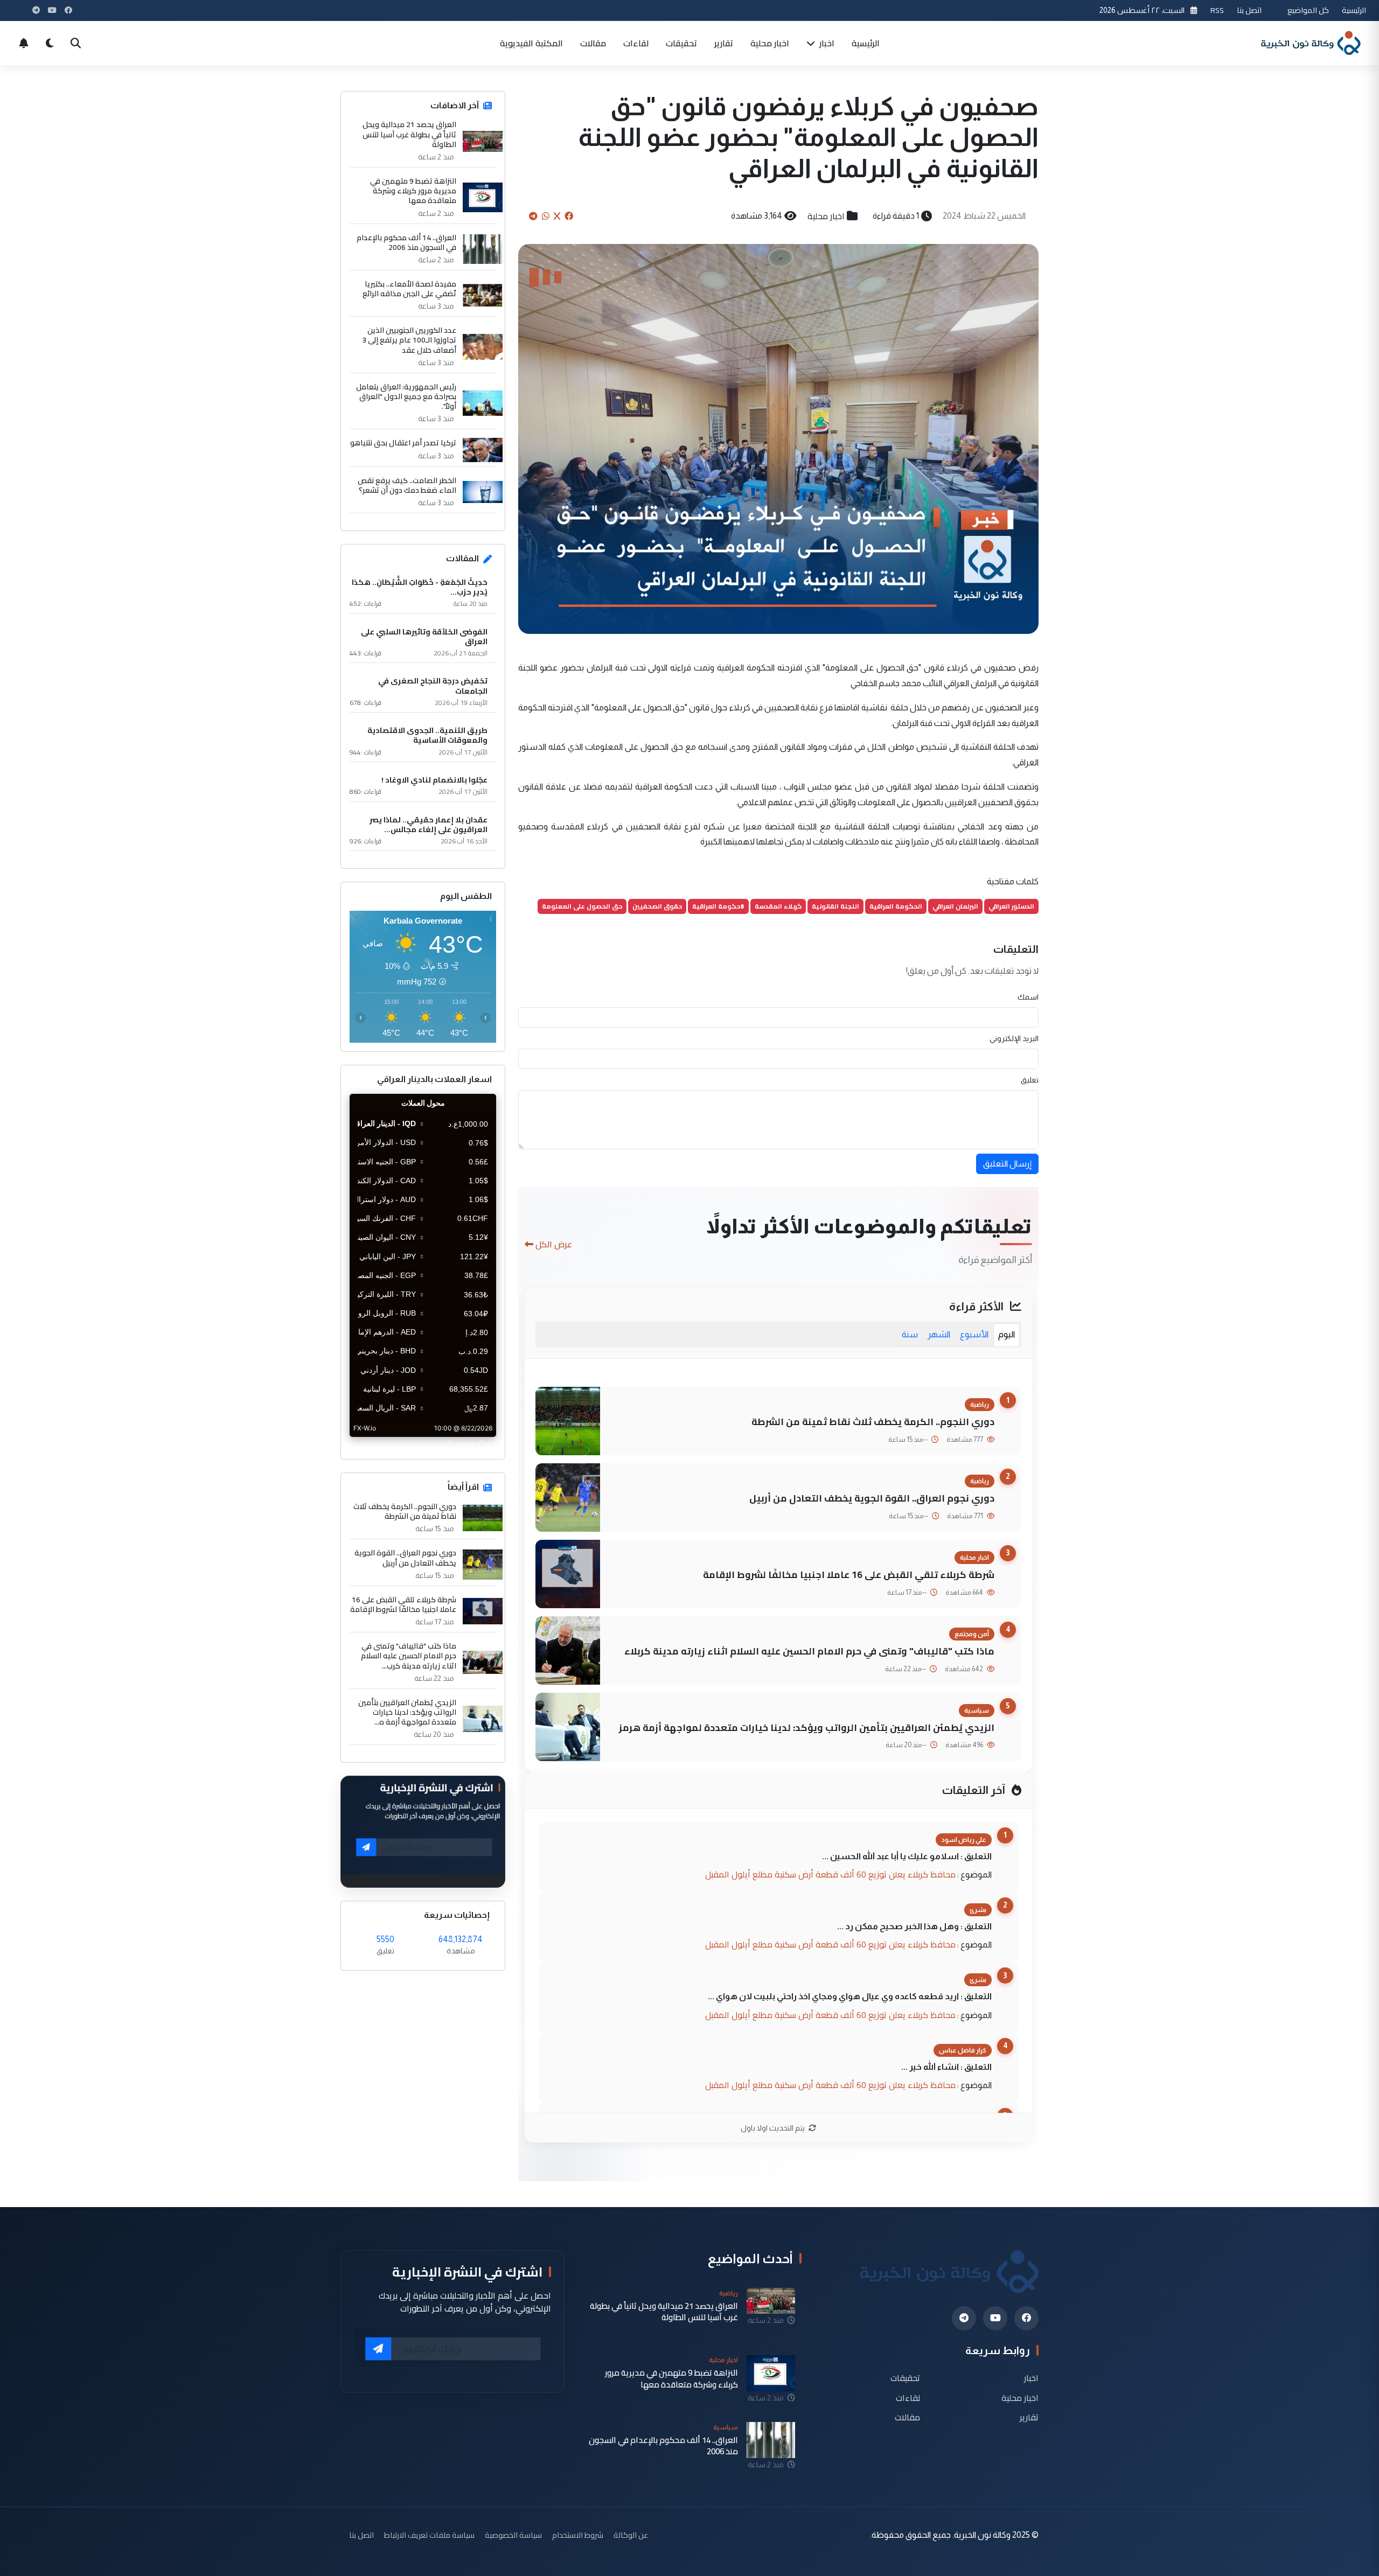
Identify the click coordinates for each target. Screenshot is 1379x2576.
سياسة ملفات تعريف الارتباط (429, 2535)
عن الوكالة (631, 2535)
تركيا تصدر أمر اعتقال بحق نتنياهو (403, 443)
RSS (1217, 10)
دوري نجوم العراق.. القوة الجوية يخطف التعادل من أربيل (872, 1498)
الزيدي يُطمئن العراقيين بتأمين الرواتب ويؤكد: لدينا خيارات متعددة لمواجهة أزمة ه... (407, 1712)
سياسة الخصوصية (513, 2535)
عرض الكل (554, 1244)
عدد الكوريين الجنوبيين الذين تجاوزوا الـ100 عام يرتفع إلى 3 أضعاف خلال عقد (409, 340)
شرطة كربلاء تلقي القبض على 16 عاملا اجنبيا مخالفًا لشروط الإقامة (849, 1575)
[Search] (75, 43)
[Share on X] (557, 216)
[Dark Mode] (50, 43)
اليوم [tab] (1007, 1334)
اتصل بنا (1249, 10)
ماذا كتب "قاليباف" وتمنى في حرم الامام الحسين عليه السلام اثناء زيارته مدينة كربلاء (809, 1651)
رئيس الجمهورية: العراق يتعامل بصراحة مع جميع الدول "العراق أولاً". (406, 397)
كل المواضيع (1308, 10)
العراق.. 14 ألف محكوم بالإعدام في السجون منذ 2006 (406, 242)
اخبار (826, 43)
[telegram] (964, 2318)
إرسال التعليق (1007, 1164)
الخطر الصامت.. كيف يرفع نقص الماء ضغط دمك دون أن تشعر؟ (407, 485)
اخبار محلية (770, 43)
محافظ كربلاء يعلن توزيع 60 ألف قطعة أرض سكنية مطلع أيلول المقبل (830, 1874)
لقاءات (636, 43)
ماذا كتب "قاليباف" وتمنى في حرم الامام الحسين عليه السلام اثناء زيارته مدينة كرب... (409, 1656)
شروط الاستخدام (578, 2535)
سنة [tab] (910, 1334)
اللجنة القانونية (835, 906)
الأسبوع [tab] (974, 1334)
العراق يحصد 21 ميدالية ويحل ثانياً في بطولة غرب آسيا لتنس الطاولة (409, 134)
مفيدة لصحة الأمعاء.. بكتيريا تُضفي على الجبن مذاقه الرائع (409, 289)
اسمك (1028, 997)
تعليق (1030, 1080)
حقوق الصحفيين (657, 906)
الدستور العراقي (1011, 906)
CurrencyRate (472, 1443)
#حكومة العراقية (718, 906)
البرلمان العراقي (955, 906)
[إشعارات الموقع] (24, 43)
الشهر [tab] (939, 1334)
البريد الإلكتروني (1014, 1038)
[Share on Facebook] (569, 216)
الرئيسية (1354, 10)
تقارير (724, 43)
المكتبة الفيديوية (531, 43)
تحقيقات (681, 43)
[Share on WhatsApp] (546, 216)
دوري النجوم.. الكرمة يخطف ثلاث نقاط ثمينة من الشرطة (873, 1422)
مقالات (593, 43)
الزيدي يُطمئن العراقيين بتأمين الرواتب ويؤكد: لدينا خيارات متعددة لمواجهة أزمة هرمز (807, 1727)
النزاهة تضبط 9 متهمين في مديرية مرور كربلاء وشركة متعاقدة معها (413, 191)
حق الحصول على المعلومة (582, 906)
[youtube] (995, 2318)
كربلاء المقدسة (778, 906)
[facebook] (1026, 2318)
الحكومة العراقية (896, 906)
